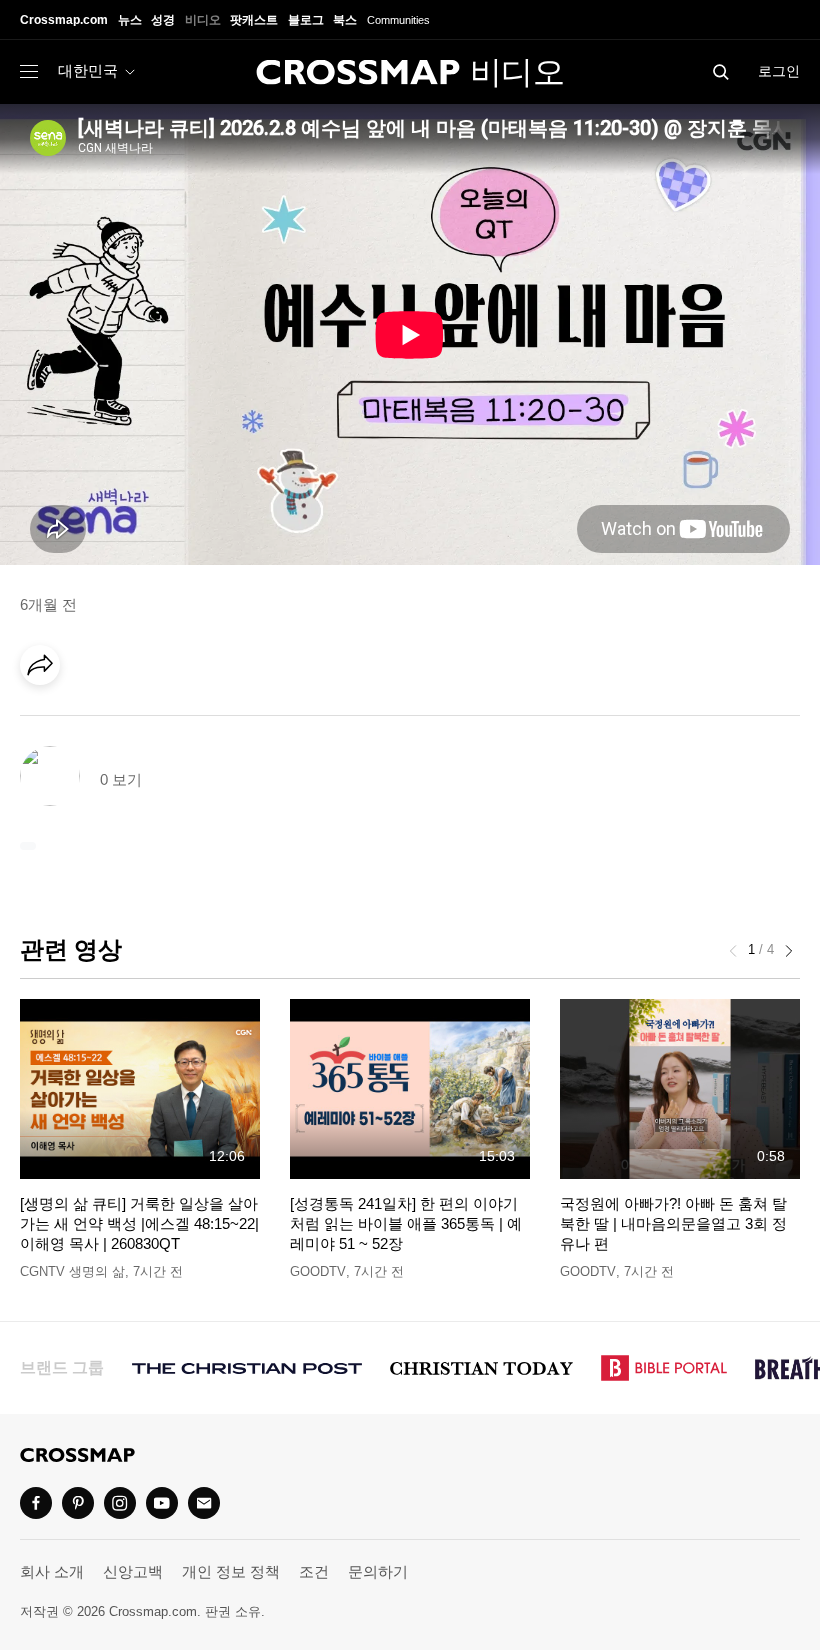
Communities (398, 20)
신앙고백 (133, 1571)
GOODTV (318, 1271)
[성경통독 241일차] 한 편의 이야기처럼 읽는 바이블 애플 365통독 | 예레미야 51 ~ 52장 (406, 1224)
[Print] (210, 721)
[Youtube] (162, 1503)
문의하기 (378, 1571)
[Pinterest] (128, 721)
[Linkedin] (87, 721)
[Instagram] (120, 1503)
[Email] (169, 721)
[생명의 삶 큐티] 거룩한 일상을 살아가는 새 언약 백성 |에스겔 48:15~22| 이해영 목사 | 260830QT (139, 1224)
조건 (314, 1571)
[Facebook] (46, 721)
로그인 (779, 71)
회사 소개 (52, 1571)
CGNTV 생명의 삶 (72, 1271)
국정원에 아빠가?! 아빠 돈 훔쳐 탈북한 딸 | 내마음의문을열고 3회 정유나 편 (673, 1224)
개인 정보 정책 (231, 1571)
